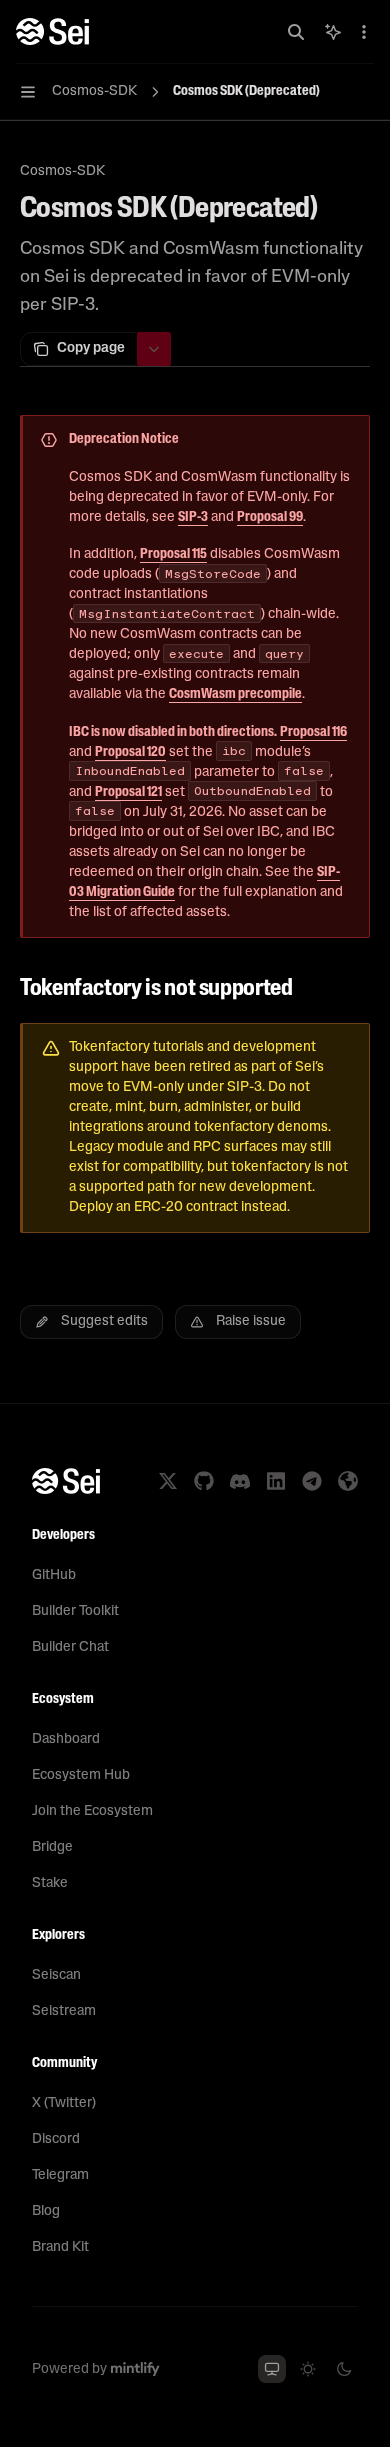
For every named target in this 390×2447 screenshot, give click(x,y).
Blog (46, 2211)
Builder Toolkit (75, 1611)
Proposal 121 (128, 792)
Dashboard (66, 1739)
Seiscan (56, 1975)
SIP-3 (193, 517)
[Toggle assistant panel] (333, 32)
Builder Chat (70, 1647)
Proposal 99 (270, 517)
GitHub (54, 1575)
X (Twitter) (64, 2103)
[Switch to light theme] (308, 2369)
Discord (56, 2139)
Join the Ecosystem (92, 1811)
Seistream (64, 2011)
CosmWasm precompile (235, 694)
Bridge (52, 1847)
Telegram (60, 2175)
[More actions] (364, 32)
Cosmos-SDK (62, 171)
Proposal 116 (313, 732)
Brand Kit (60, 2247)
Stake (50, 1883)
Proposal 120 (130, 752)
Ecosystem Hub (81, 1775)
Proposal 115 (173, 554)
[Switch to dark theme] (344, 2369)
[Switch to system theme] (272, 2369)
